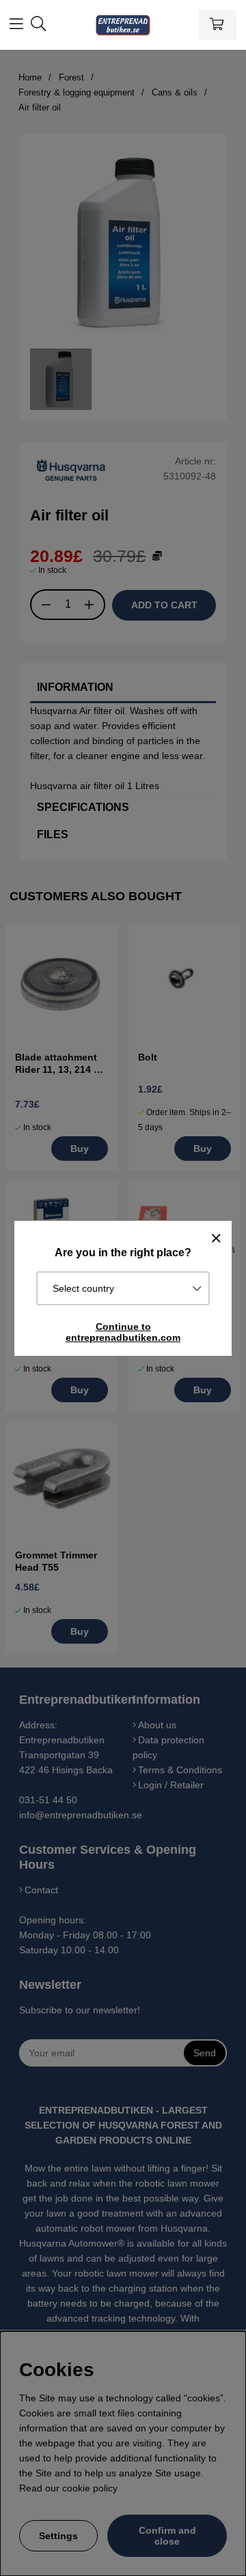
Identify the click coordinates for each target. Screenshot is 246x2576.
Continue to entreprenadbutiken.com (123, 1332)
